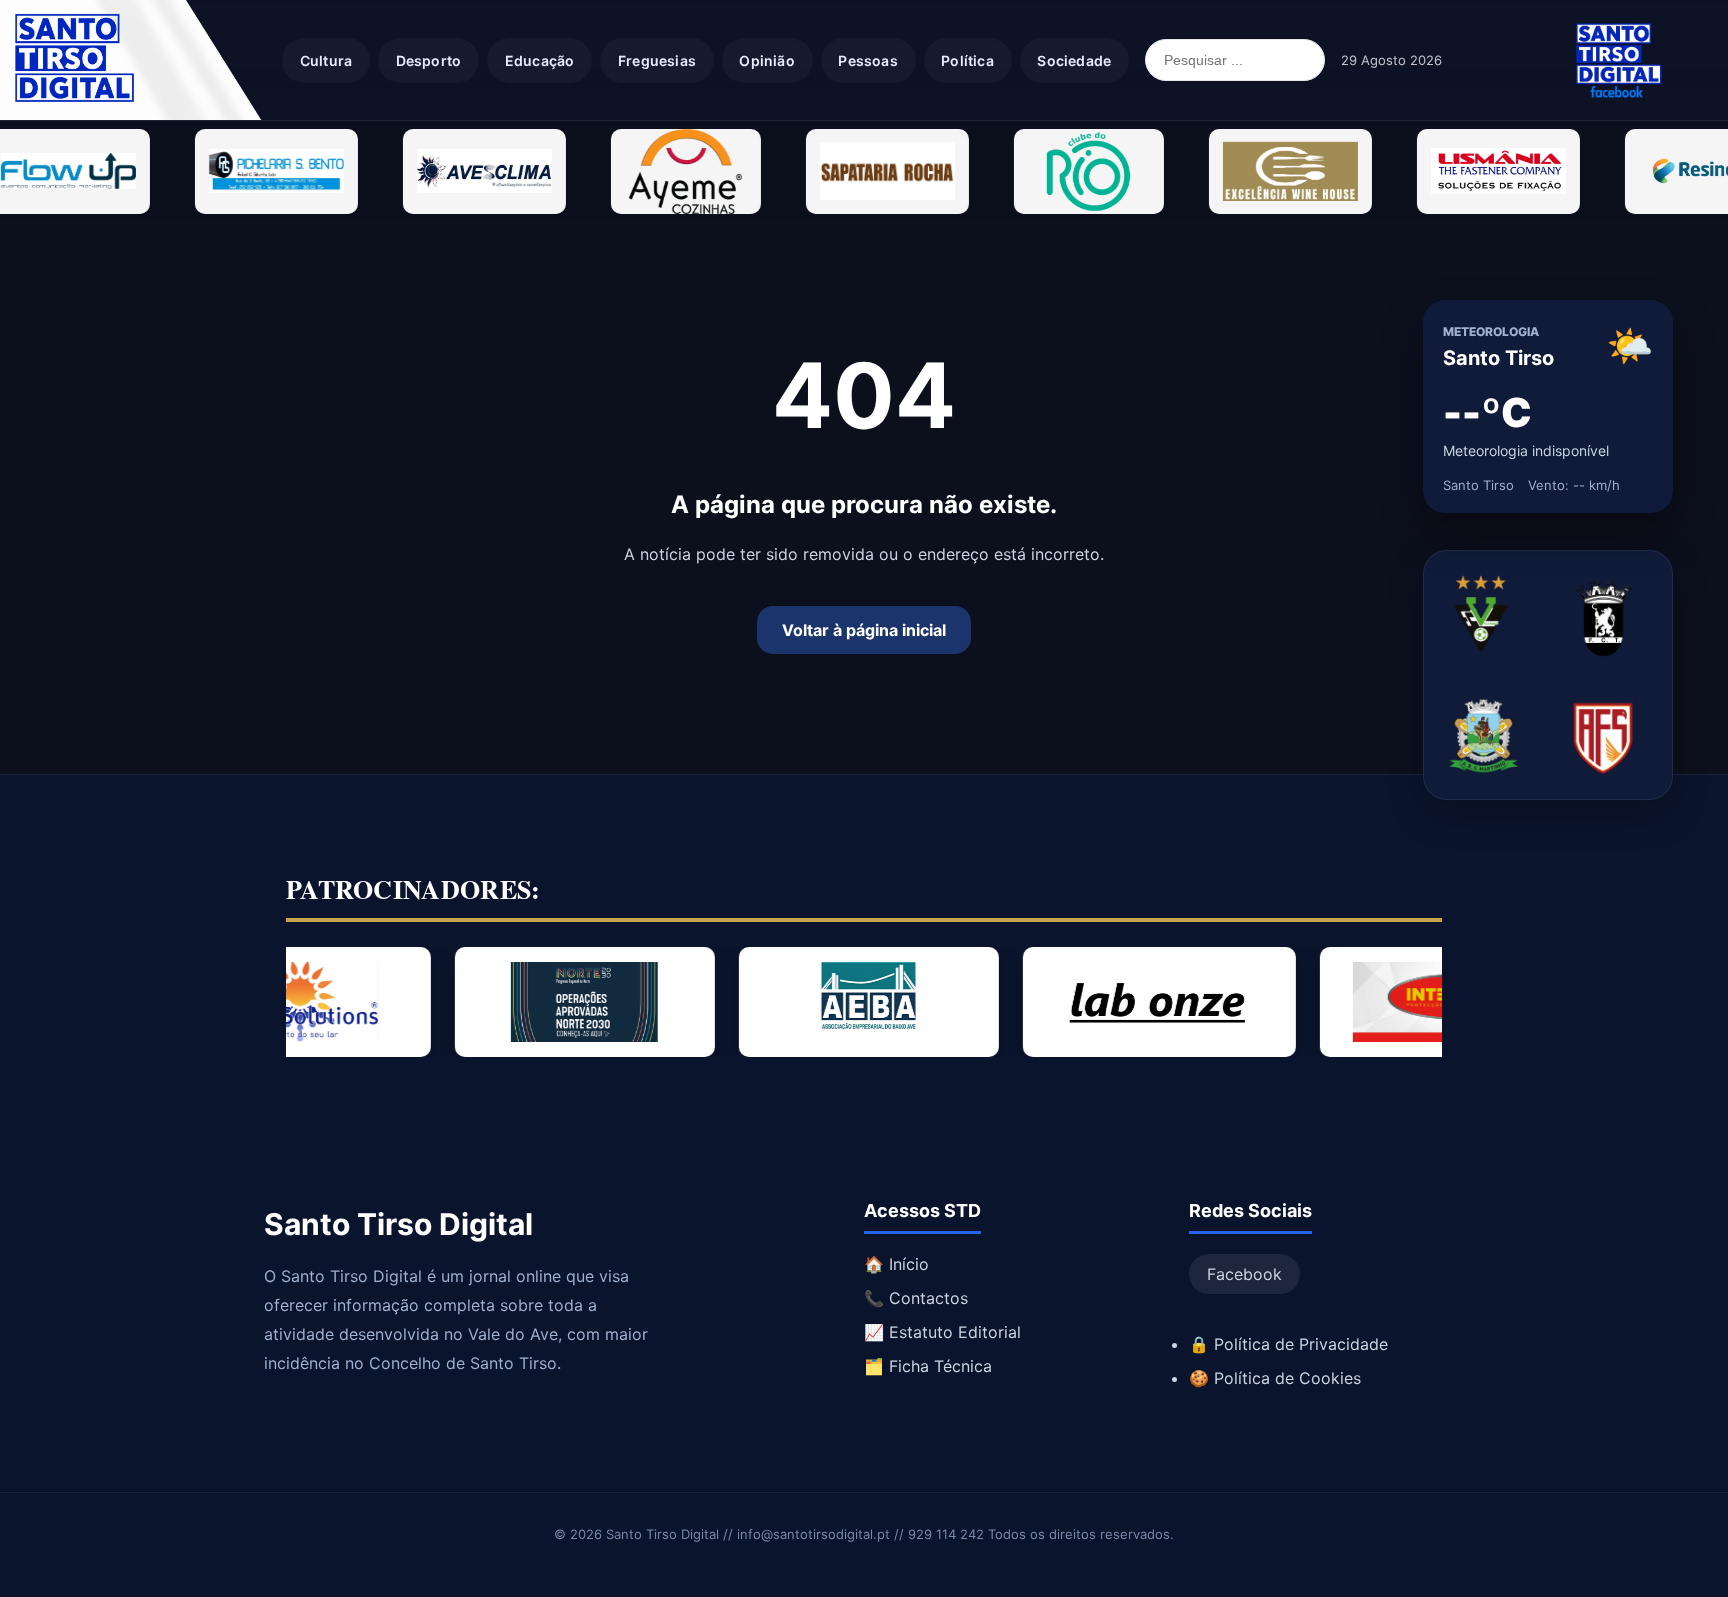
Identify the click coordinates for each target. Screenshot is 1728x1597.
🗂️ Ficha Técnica (928, 1366)
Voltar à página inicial (864, 630)
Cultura (326, 60)
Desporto (429, 60)
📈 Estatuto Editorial (942, 1332)
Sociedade (1074, 60)
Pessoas (867, 60)
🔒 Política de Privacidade (1288, 1344)
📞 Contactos (916, 1298)
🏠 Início (896, 1264)
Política (967, 60)
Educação (540, 60)
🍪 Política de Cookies (1275, 1378)
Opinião (766, 60)
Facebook (1244, 1274)
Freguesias (657, 60)
